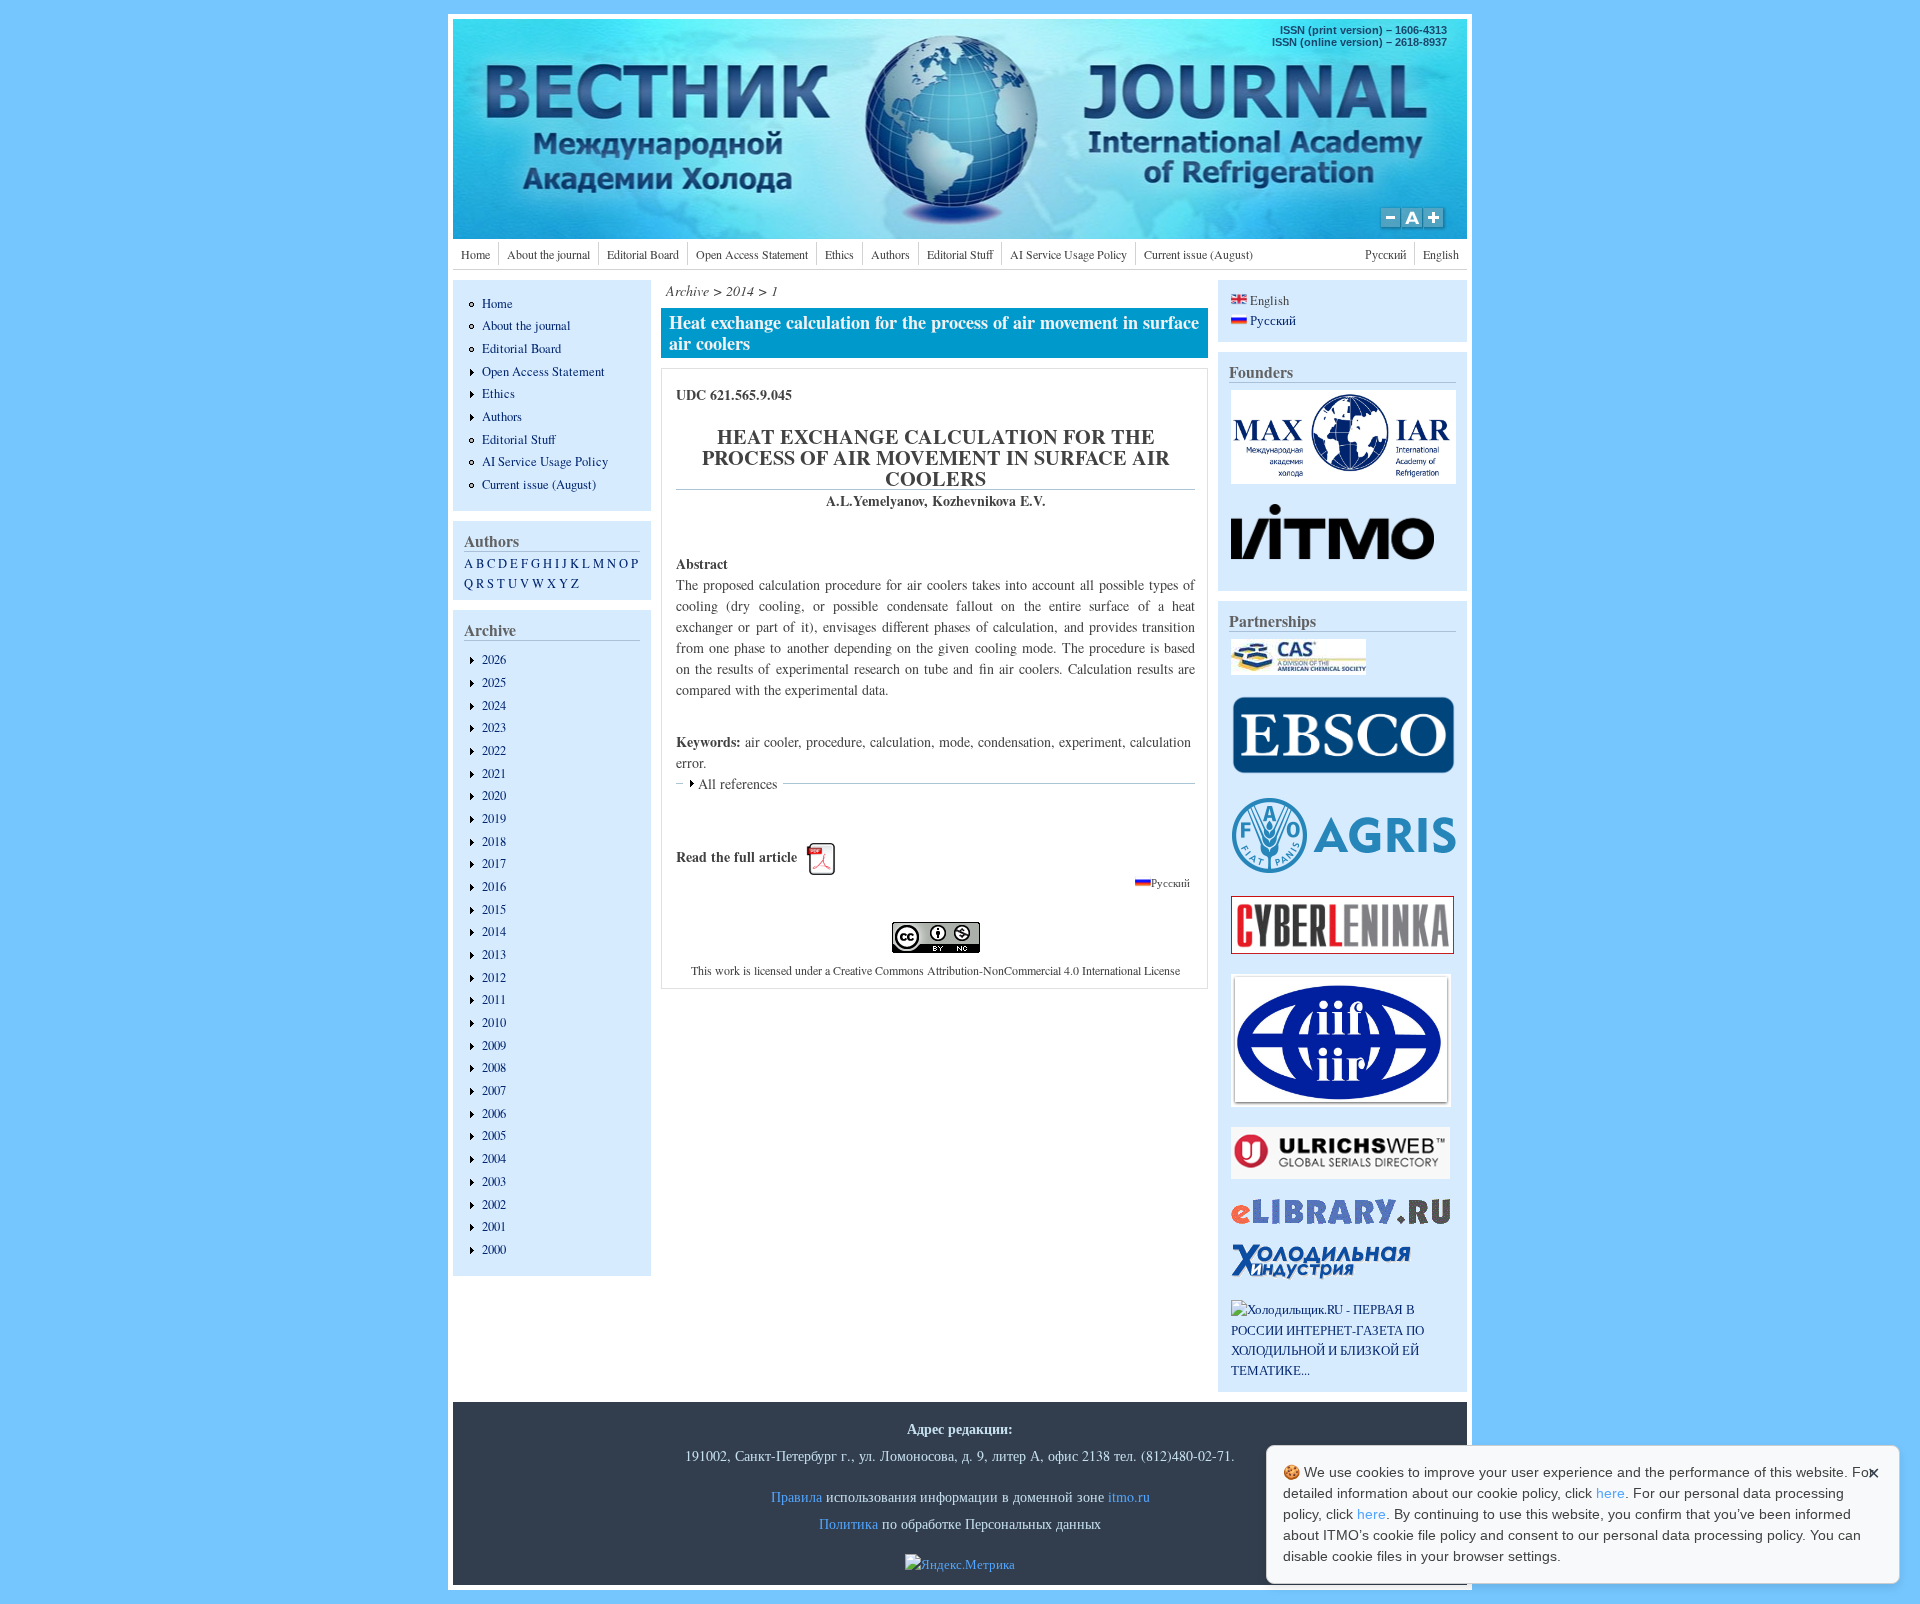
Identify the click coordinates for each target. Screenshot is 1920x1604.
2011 (494, 999)
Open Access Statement (752, 254)
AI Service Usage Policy (1068, 254)
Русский (1385, 254)
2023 (494, 727)
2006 (494, 1113)
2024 (494, 705)
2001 (494, 1226)
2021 (494, 773)
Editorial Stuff (960, 254)
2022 (494, 750)
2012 (494, 977)
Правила (796, 1496)
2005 (494, 1135)
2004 (494, 1158)
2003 (494, 1181)
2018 (494, 841)
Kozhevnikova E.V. (989, 500)
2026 (494, 659)
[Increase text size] (1435, 228)
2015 (494, 909)
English (1441, 254)
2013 (494, 954)
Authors (890, 254)
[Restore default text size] (1412, 228)
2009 (494, 1045)
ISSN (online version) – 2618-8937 (1359, 42)
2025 (494, 682)
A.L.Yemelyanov (875, 500)
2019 (494, 818)
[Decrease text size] (1390, 228)
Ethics (839, 254)
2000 (494, 1249)
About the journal (548, 254)
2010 (494, 1022)
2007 (494, 1090)
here (1610, 1493)
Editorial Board (643, 254)
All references (737, 783)
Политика (848, 1523)
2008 (494, 1067)
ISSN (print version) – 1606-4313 (1363, 30)
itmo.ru (1129, 1496)
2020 (494, 795)
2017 (494, 863)
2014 (494, 931)
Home (475, 254)
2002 (494, 1204)
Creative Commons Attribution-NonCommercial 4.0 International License (1006, 970)
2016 (494, 886)
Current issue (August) (1198, 254)
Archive (687, 290)
